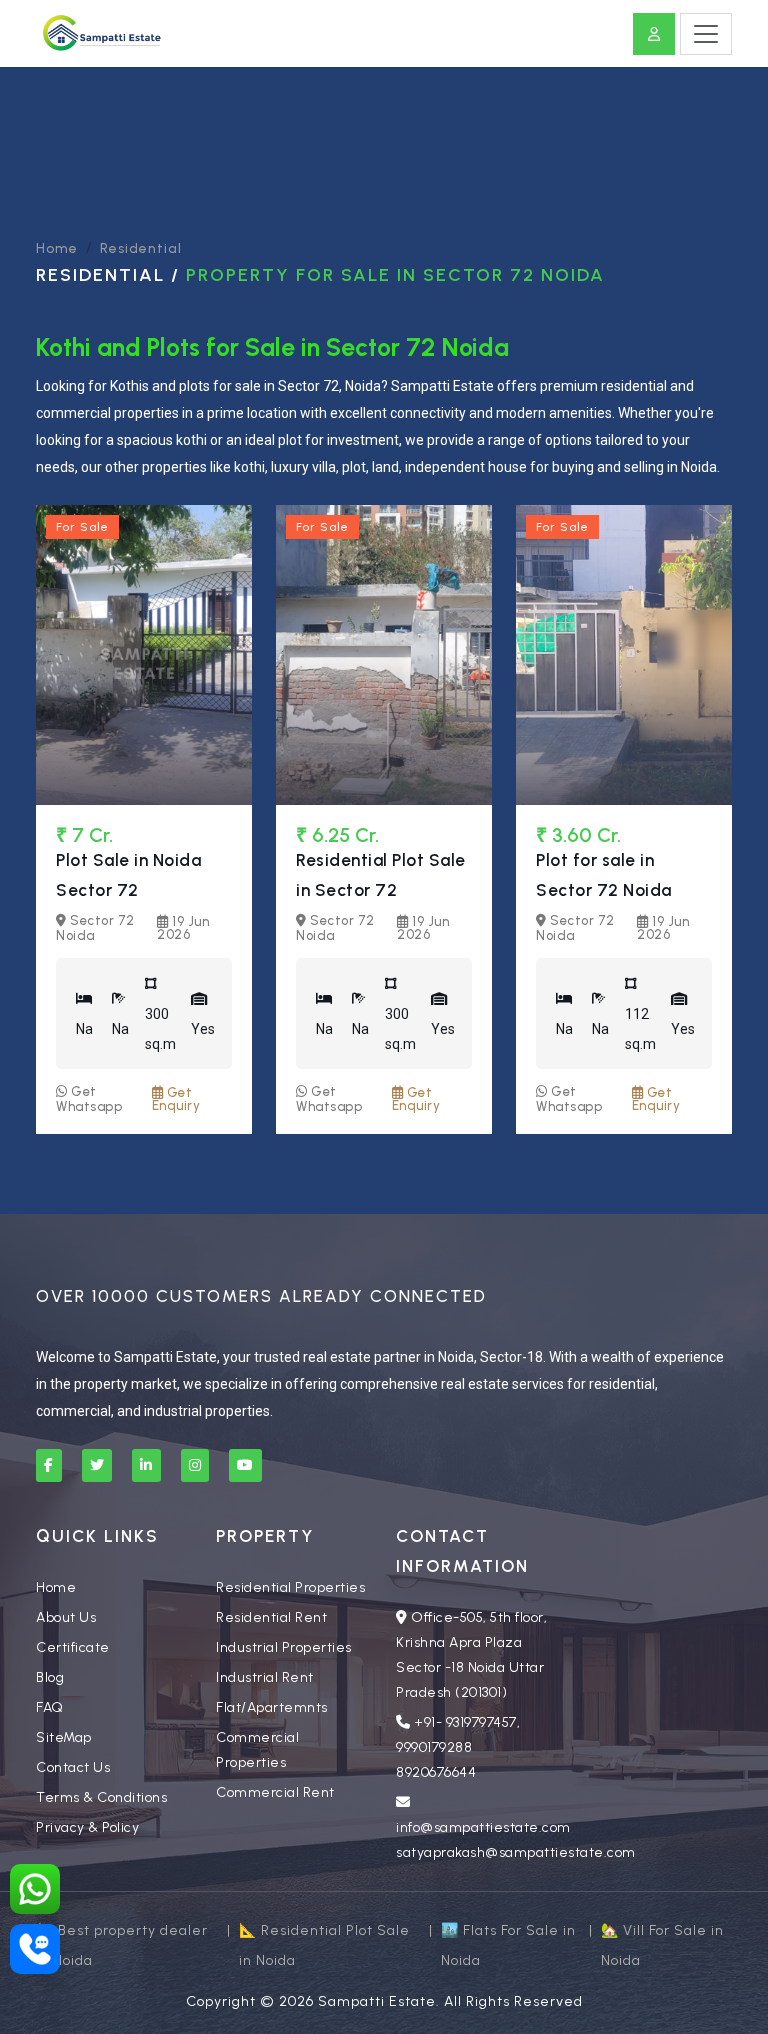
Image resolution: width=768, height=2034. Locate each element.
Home (57, 248)
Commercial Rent (275, 1792)
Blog (50, 1677)
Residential (141, 248)
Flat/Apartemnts (272, 1707)
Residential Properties (290, 1587)
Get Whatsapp (89, 1099)
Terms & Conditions (101, 1797)
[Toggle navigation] (706, 34)
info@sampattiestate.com (483, 1827)
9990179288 (434, 1747)
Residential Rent (271, 1617)
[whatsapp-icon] (35, 1889)
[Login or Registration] (654, 34)
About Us (66, 1617)
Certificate (73, 1647)
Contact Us (73, 1767)
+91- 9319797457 (465, 1722)
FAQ (50, 1707)
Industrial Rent (265, 1677)
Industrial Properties (284, 1647)
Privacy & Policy (87, 1827)
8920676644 (436, 1772)
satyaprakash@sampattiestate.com (516, 1852)
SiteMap (64, 1737)
